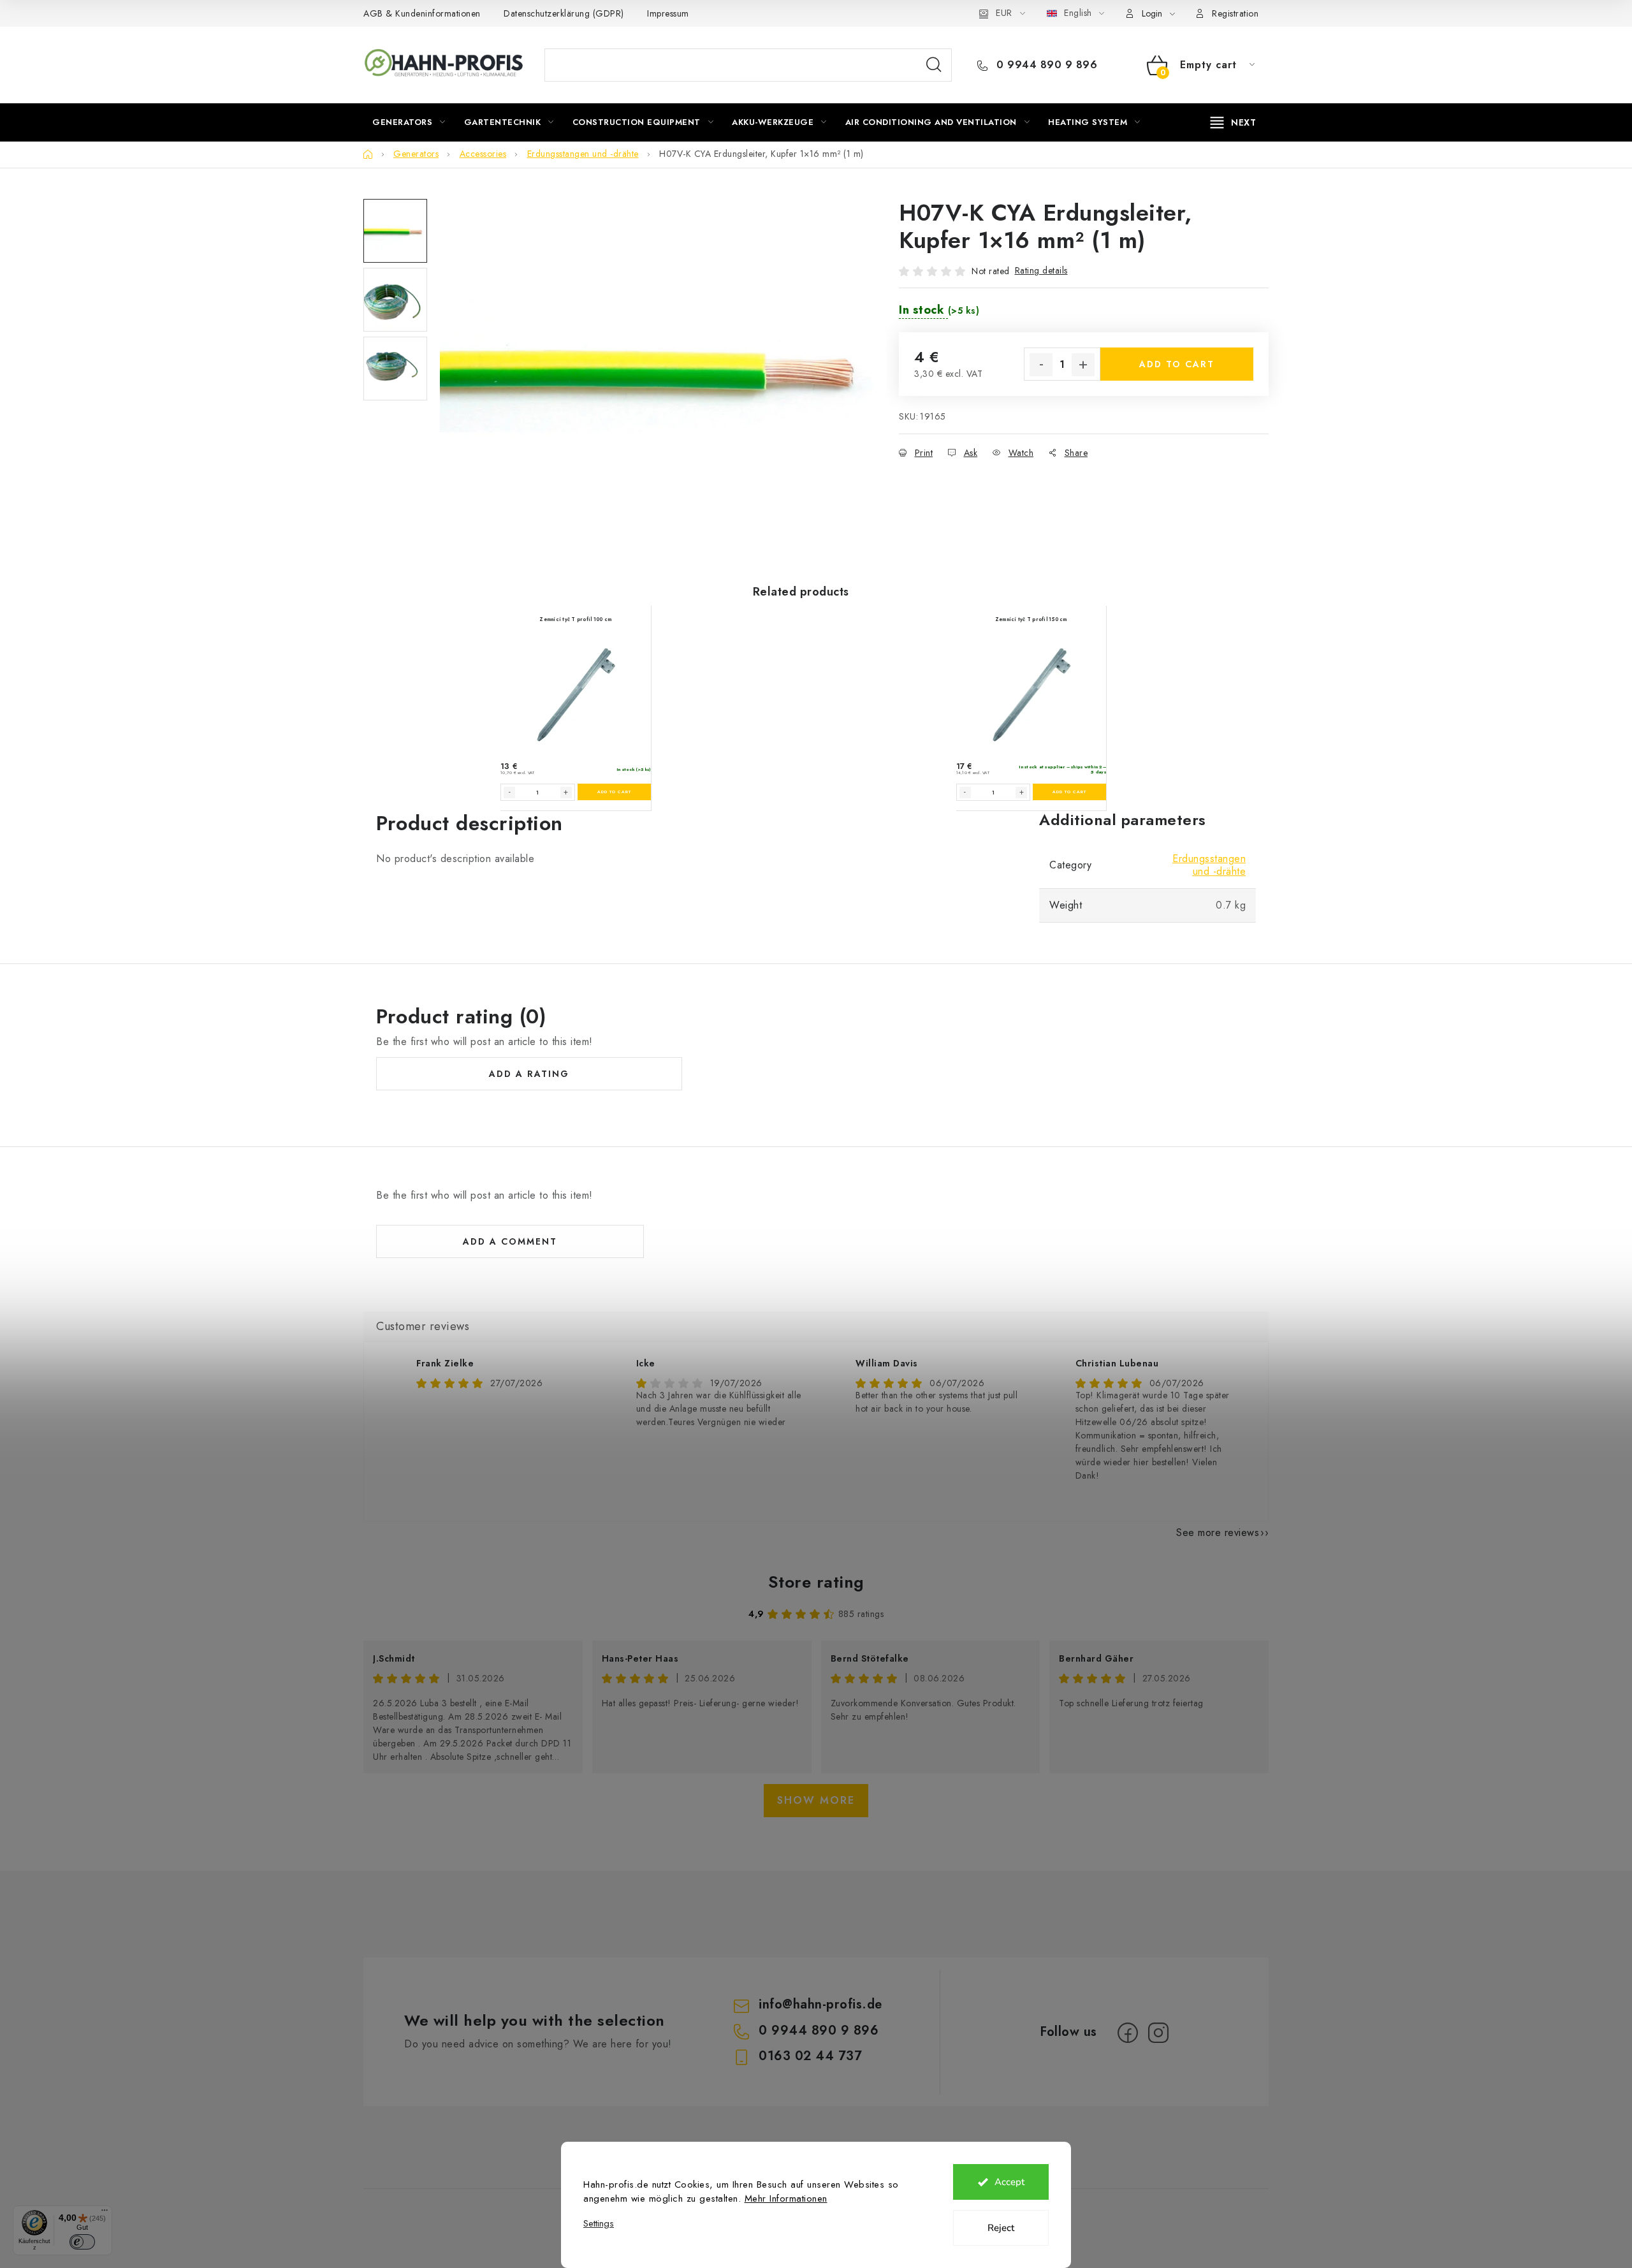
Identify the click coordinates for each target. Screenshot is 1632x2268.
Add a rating (529, 1074)
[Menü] (105, 2213)
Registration (1235, 13)
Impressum (668, 13)
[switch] (82, 2242)
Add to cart (1177, 364)
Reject (1001, 2228)
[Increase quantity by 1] (1083, 365)
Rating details (1041, 270)
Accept (1009, 2182)
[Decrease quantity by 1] (1041, 365)
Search (934, 65)
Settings (599, 2224)
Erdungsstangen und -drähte (1209, 865)
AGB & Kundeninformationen (422, 13)
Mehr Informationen (786, 2198)
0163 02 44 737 (810, 2056)
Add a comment (510, 1241)
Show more (816, 1800)
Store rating (816, 1582)
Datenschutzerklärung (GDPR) (564, 13)
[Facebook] (1128, 2033)
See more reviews (1218, 1533)
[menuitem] (409, 122)
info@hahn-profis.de (820, 2004)
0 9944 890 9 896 (1045, 65)
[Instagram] (1158, 2033)
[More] (1234, 122)
